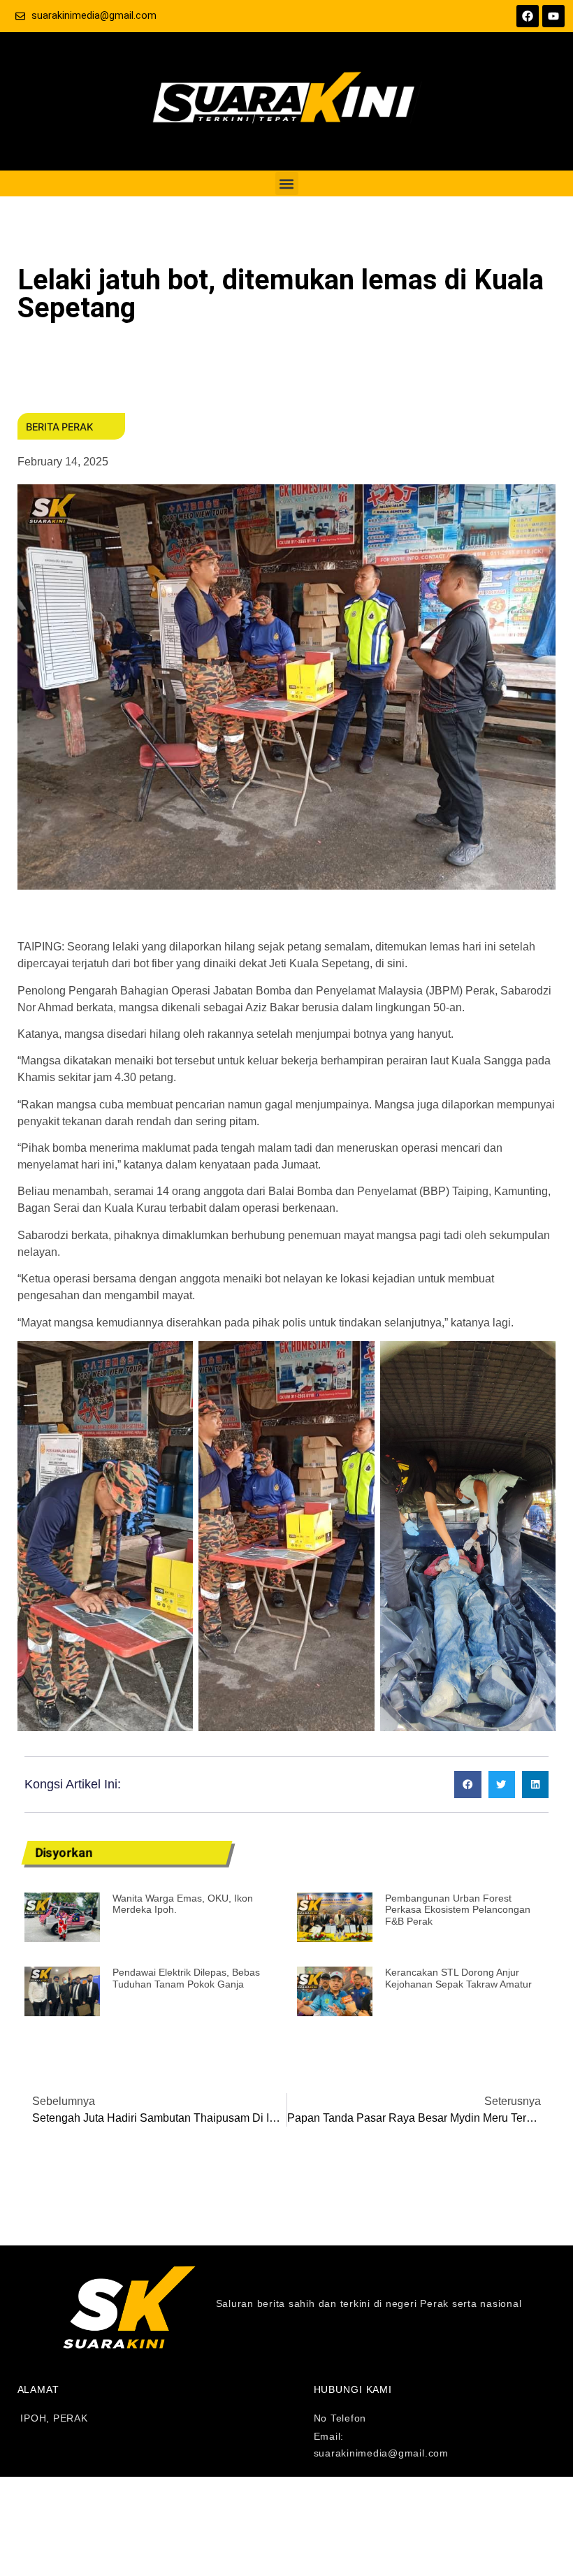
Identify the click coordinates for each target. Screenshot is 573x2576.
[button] (287, 183)
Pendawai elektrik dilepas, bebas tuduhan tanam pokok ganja (186, 1978)
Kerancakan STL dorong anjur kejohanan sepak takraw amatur (458, 1978)
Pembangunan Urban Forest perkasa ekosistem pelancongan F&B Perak (458, 1910)
